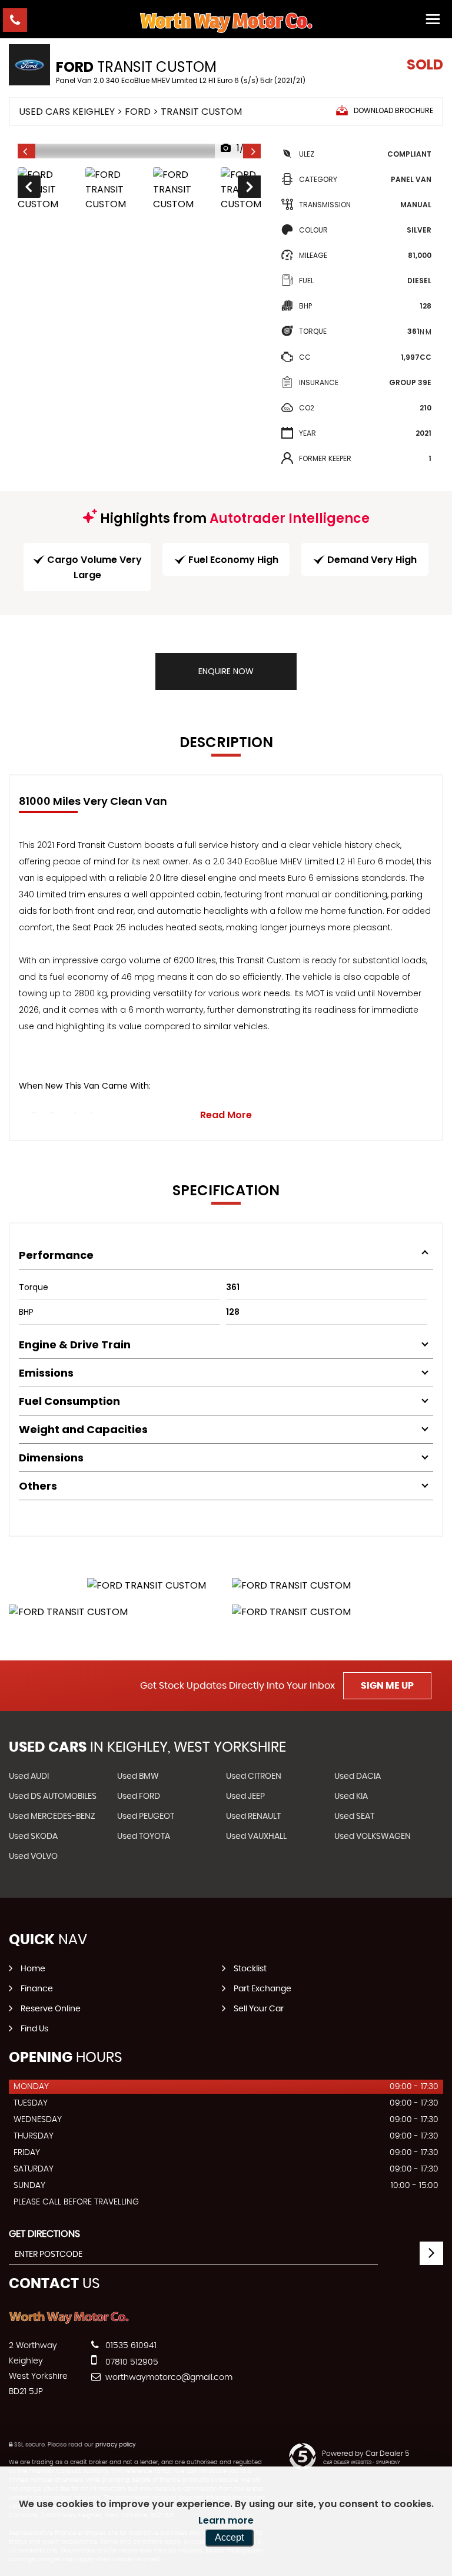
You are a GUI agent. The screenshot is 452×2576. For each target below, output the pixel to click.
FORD (138, 112)
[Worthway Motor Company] (226, 22)
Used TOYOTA (144, 1836)
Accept (229, 2537)
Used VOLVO (33, 1856)
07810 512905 (131, 2362)
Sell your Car (259, 2009)
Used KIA (351, 1796)
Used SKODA (33, 1836)
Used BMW (138, 1776)
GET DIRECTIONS (44, 2234)
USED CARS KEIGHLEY (67, 112)
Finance (37, 1989)
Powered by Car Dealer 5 (365, 2454)
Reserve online (51, 2009)
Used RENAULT (253, 1816)
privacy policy (115, 2445)
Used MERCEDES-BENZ (52, 1816)
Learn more (226, 2520)
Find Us (34, 2029)
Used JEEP (245, 1796)
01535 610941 (130, 2346)
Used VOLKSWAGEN (373, 1836)
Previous (28, 190)
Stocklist (250, 1969)
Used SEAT (354, 1816)
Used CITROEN (254, 1776)
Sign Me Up (387, 1686)
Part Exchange (262, 1989)
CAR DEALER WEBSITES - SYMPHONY (362, 2463)
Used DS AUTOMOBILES (53, 1796)
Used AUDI (29, 1776)
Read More (226, 1115)
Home (33, 1969)
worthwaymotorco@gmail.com (168, 2378)
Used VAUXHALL (256, 1836)
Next (250, 190)
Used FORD (139, 1796)
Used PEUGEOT (146, 1816)
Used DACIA (358, 1776)
